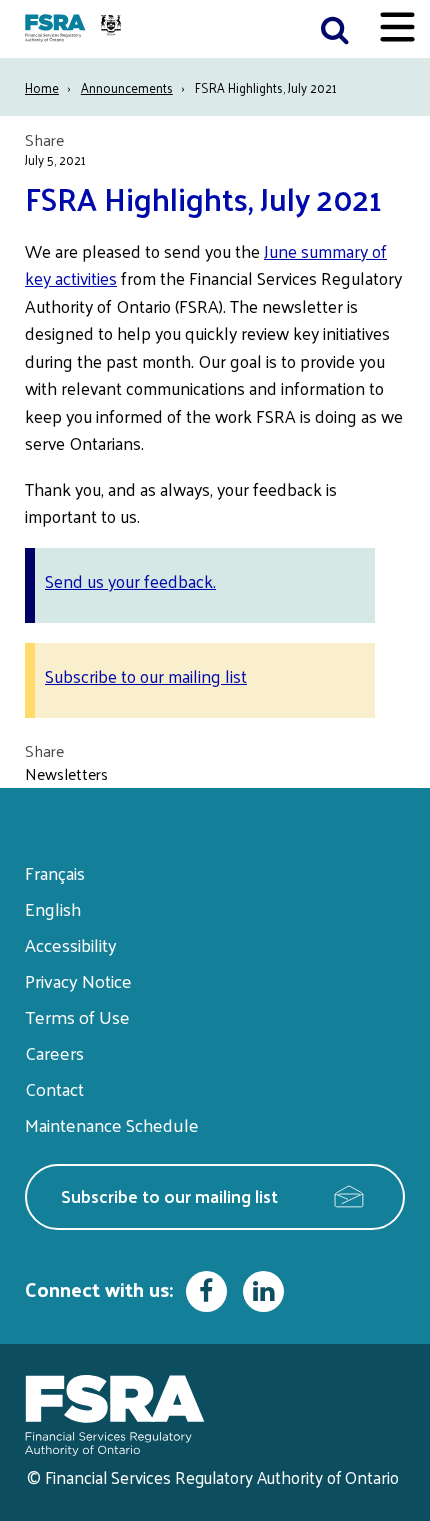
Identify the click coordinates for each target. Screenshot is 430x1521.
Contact (54, 1088)
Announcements (127, 87)
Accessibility (71, 944)
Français (55, 872)
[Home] (75, 29)
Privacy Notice (78, 980)
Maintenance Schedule (112, 1124)
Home (42, 87)
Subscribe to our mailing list (146, 676)
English (53, 908)
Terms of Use (77, 1016)
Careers (54, 1052)
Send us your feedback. (130, 581)
